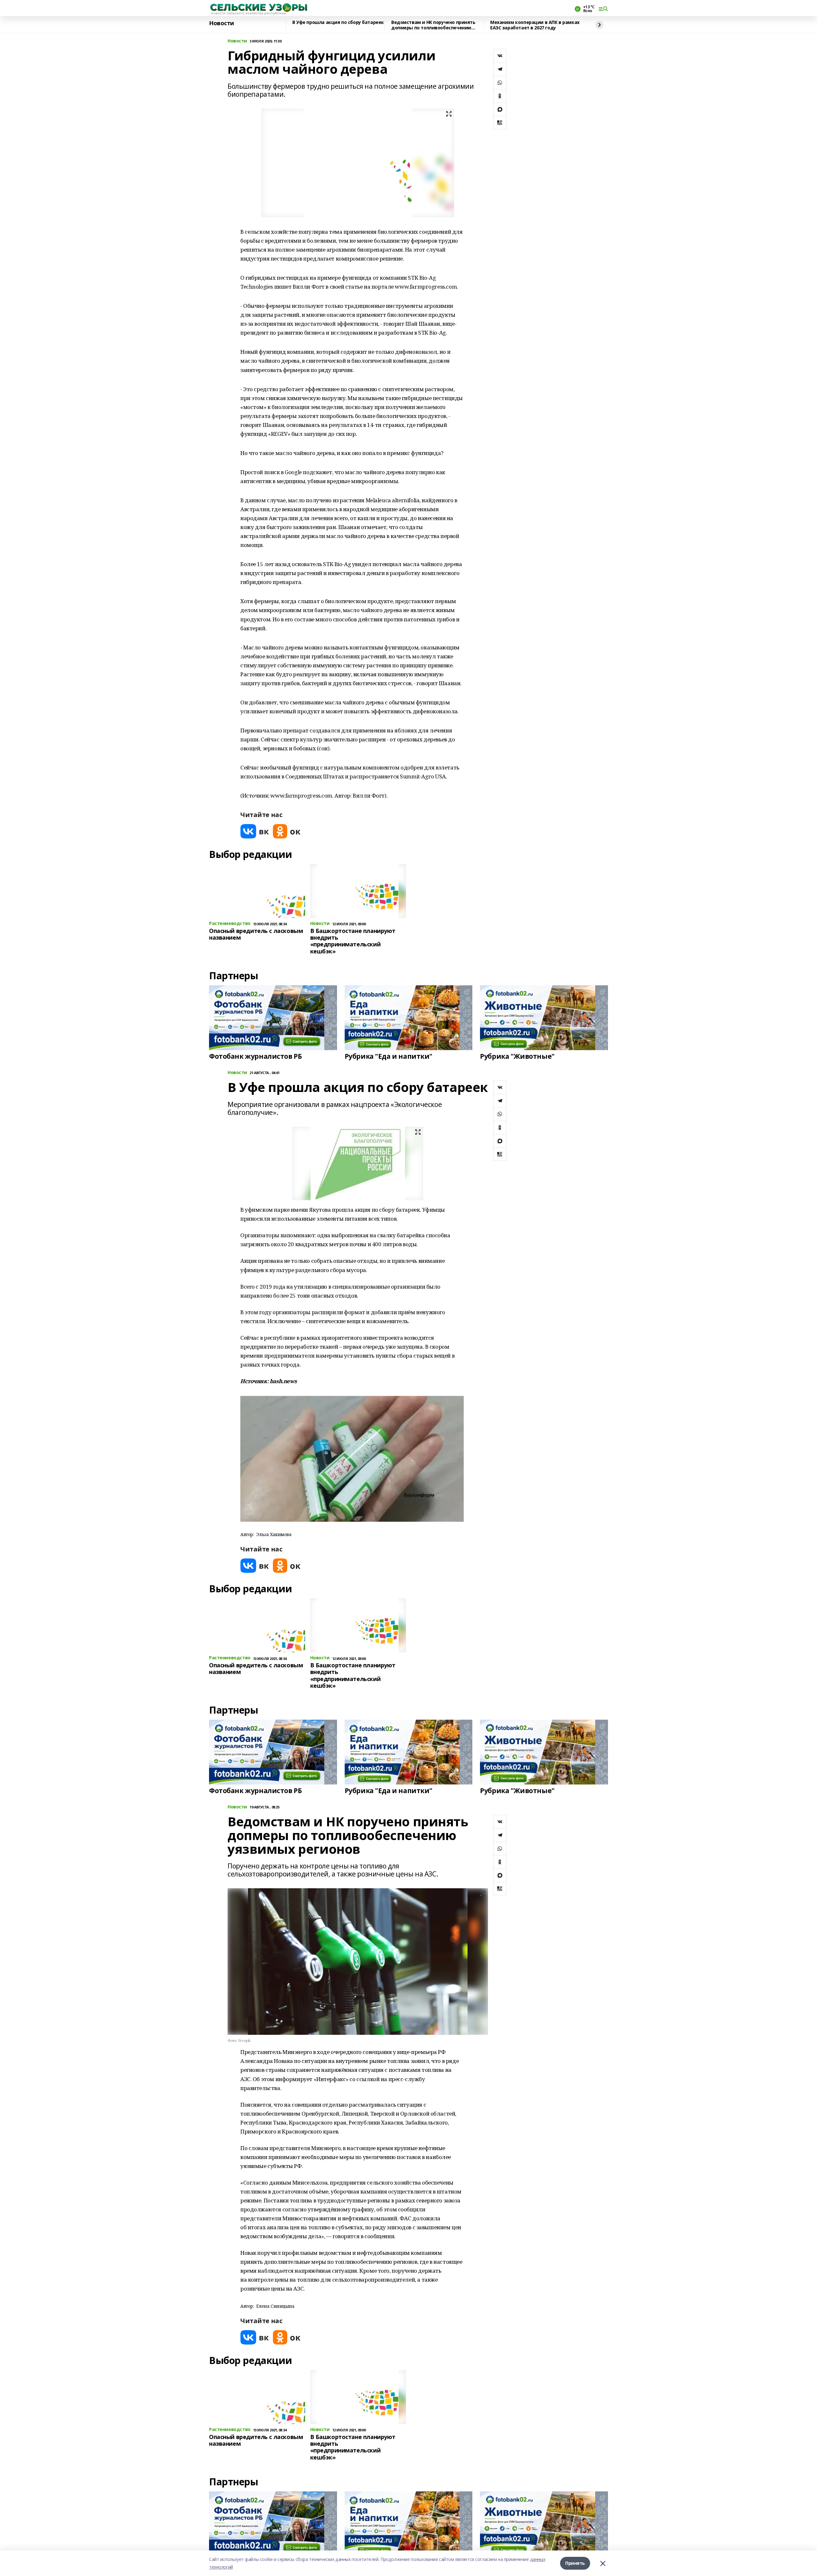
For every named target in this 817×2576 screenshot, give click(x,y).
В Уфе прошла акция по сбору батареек (338, 23)
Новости (221, 23)
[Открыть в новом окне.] (255, 831)
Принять (575, 2563)
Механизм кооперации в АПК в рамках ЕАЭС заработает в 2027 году (535, 25)
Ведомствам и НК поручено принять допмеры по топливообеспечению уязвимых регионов (433, 25)
